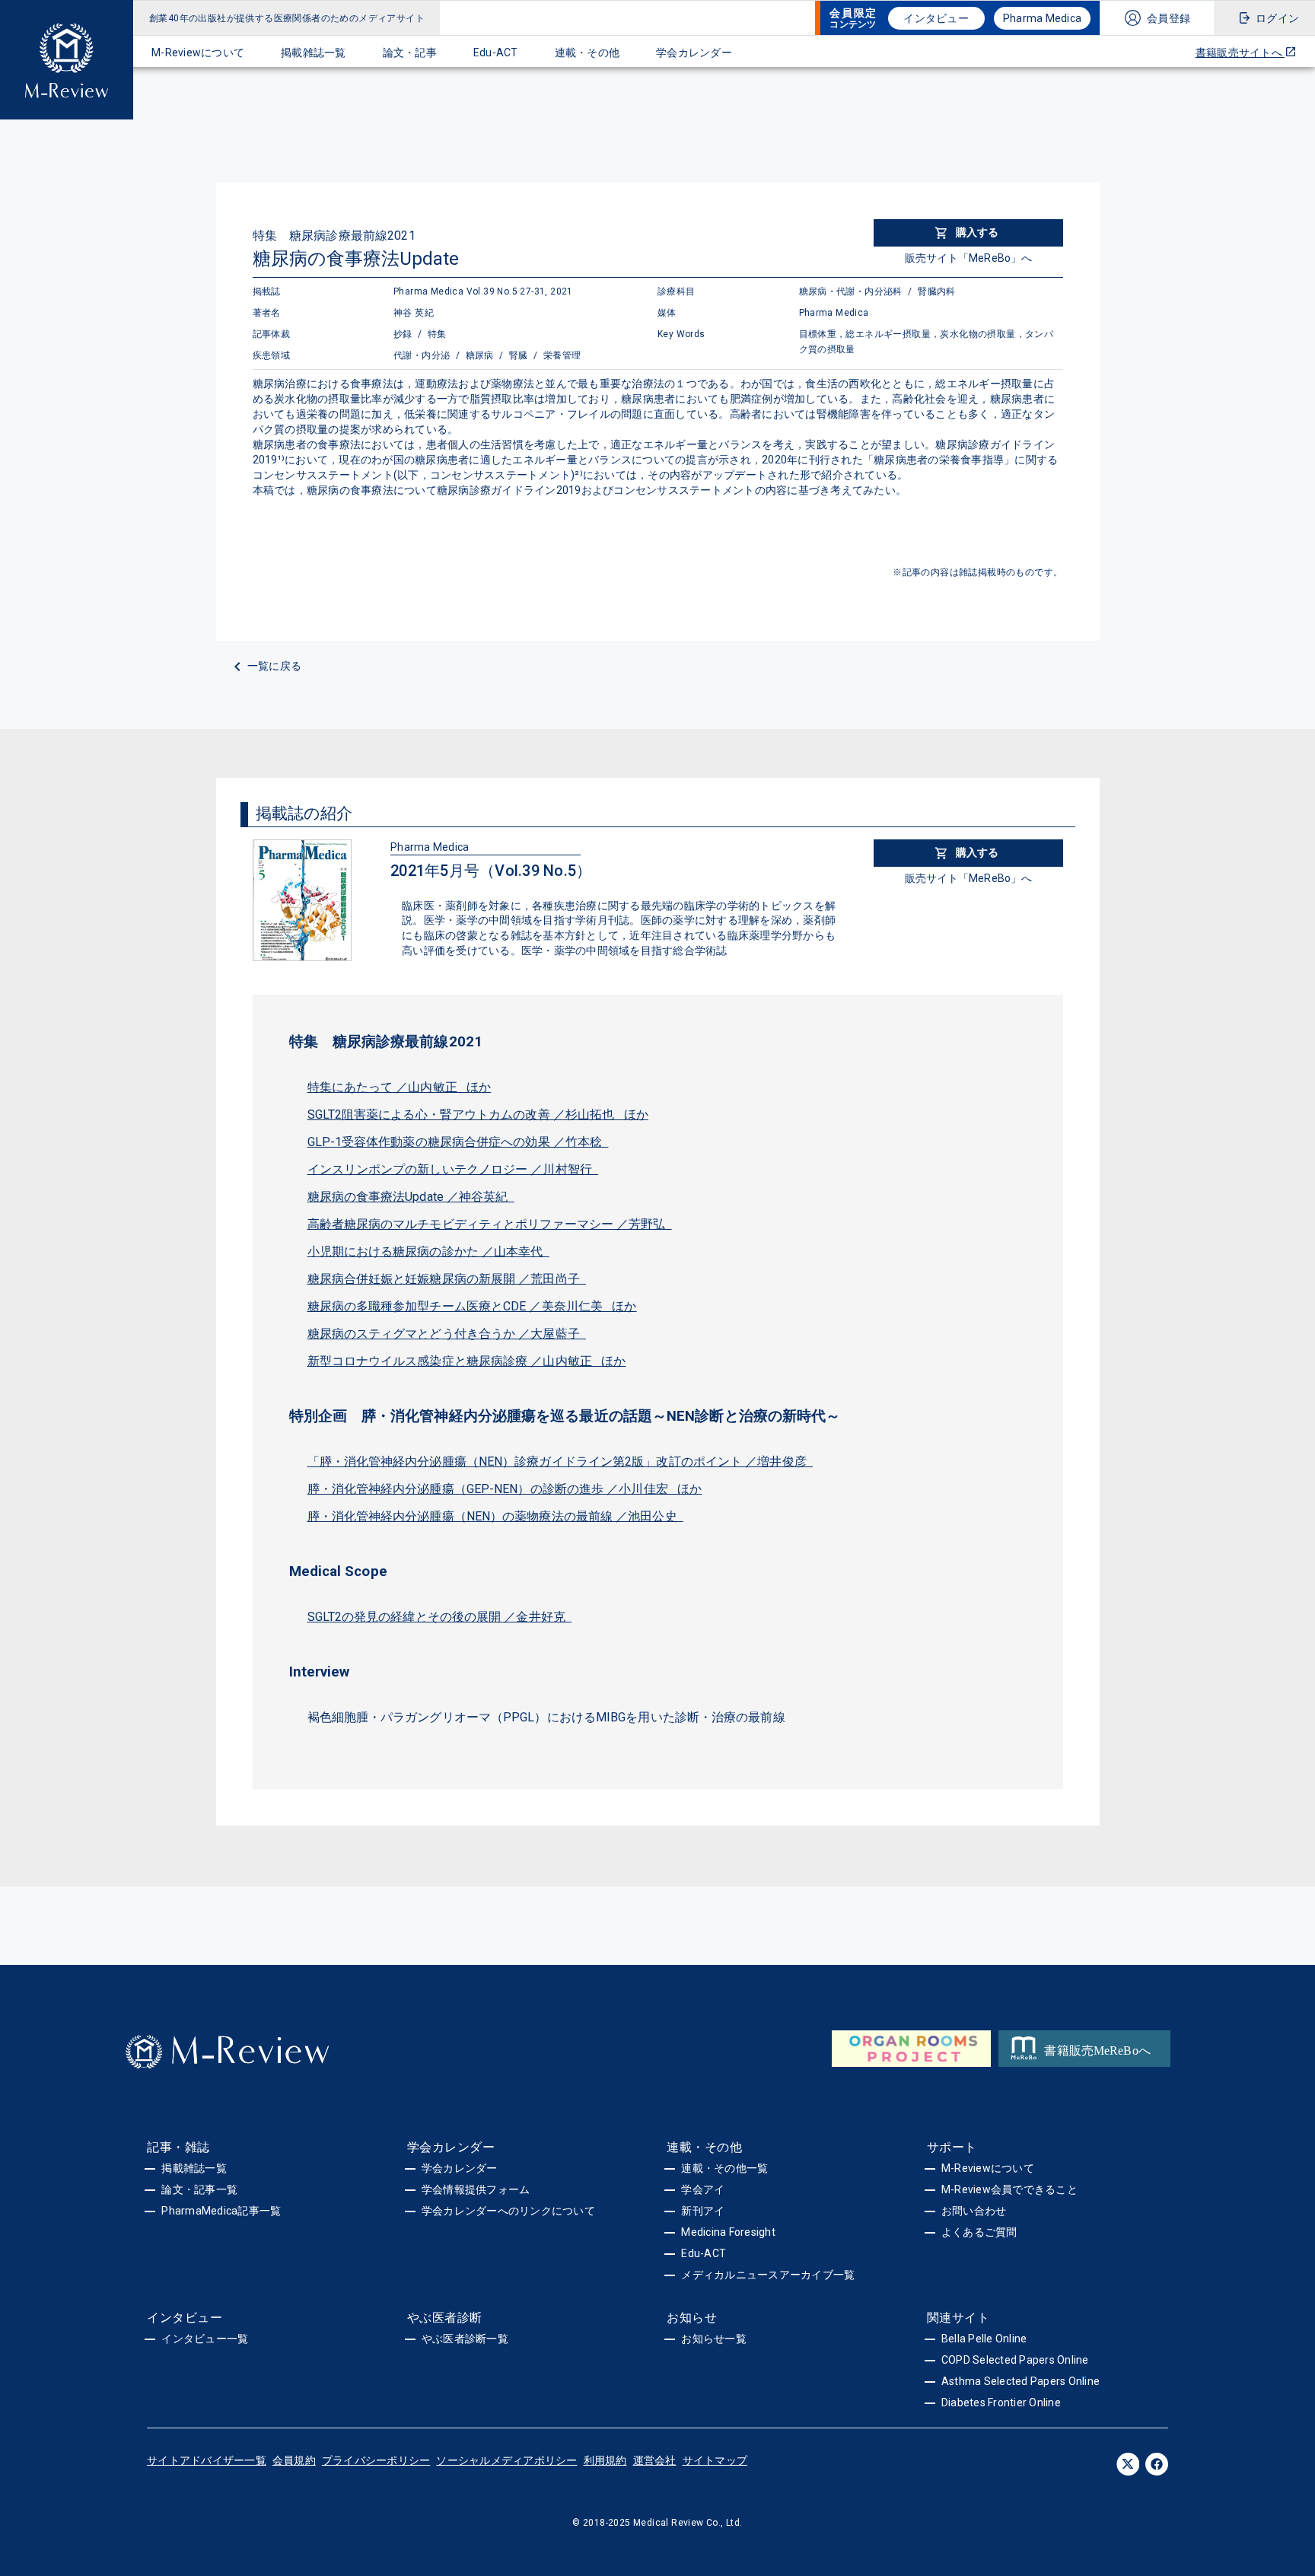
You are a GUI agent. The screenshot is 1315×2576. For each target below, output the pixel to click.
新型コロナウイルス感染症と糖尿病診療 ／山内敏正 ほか (467, 1361)
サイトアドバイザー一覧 (207, 2460)
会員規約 (294, 2460)
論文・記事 (410, 53)
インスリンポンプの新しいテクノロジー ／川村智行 (453, 1169)
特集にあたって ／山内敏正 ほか (400, 1087)
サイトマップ (715, 2460)
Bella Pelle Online (984, 2339)
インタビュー (936, 18)
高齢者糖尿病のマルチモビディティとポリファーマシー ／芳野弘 (490, 1224)
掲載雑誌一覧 (314, 53)
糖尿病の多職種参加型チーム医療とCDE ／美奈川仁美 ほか (472, 1306)
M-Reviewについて (198, 53)
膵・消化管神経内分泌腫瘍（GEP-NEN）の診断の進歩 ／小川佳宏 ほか (505, 1489)
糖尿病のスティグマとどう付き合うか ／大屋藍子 (447, 1334)
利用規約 (605, 2460)
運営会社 (655, 2460)
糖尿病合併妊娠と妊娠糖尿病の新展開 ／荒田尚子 (447, 1279)
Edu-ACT (496, 53)
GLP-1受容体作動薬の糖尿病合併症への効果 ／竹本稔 (458, 1142)
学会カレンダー (694, 53)
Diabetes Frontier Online (1001, 2402)
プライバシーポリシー (376, 2460)
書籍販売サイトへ (1240, 53)
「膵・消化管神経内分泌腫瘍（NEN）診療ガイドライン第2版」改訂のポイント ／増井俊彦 (560, 1462)
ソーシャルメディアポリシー (506, 2460)
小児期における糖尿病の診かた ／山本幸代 (428, 1251)
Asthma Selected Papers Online (1020, 2381)
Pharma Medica (1042, 18)
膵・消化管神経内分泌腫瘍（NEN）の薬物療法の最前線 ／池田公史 (495, 1516)
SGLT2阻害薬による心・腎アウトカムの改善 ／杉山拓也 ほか (478, 1114)
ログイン (1277, 18)
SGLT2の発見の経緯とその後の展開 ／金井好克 (440, 1617)
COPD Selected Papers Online (1015, 2360)
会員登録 (1169, 18)
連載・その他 (587, 53)
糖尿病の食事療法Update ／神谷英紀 (411, 1197)
